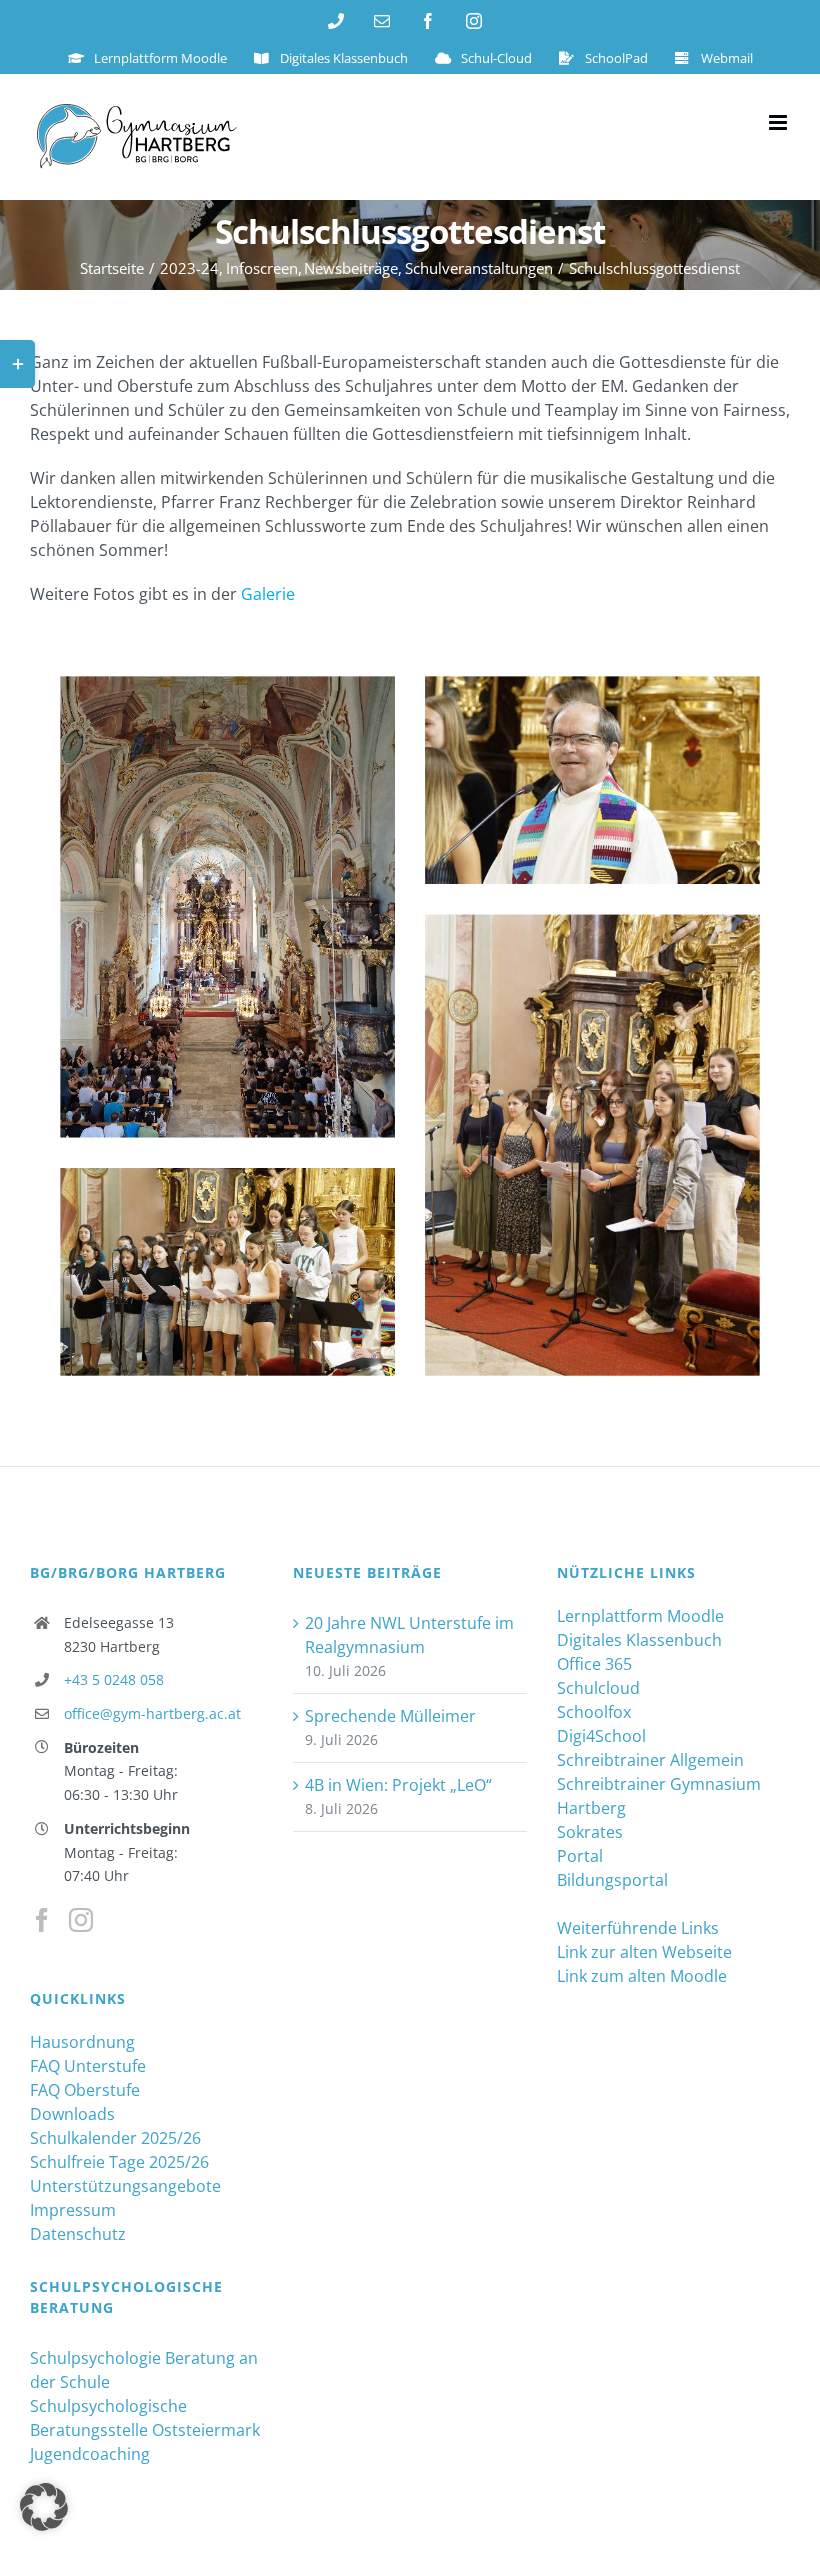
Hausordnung (82, 2042)
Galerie (268, 594)
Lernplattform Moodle (640, 1616)
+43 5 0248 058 (114, 1679)
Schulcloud (598, 1688)
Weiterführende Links (638, 1928)
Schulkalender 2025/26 (115, 2138)
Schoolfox (594, 1712)
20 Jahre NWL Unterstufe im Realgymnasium (409, 1635)
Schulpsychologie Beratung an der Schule (144, 2370)
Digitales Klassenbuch (639, 1640)
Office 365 (594, 1664)
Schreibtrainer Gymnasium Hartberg (659, 1796)
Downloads (72, 2114)
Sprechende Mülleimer (390, 1716)
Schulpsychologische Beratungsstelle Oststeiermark (145, 2418)
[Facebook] (42, 1920)
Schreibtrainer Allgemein (650, 1760)
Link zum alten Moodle (642, 1976)
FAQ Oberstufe (85, 2090)
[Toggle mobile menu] (779, 122)
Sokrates (590, 1832)
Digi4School (601, 1736)
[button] (44, 2507)
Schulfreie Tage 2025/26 (119, 2162)
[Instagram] (81, 1920)
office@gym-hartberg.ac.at (152, 1713)
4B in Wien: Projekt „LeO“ (398, 1785)
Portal (580, 1856)
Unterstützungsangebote (125, 2186)
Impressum (73, 2210)
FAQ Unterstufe (88, 2066)
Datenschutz (78, 2234)
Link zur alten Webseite (644, 1952)
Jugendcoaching (90, 2454)
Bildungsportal (612, 1880)
